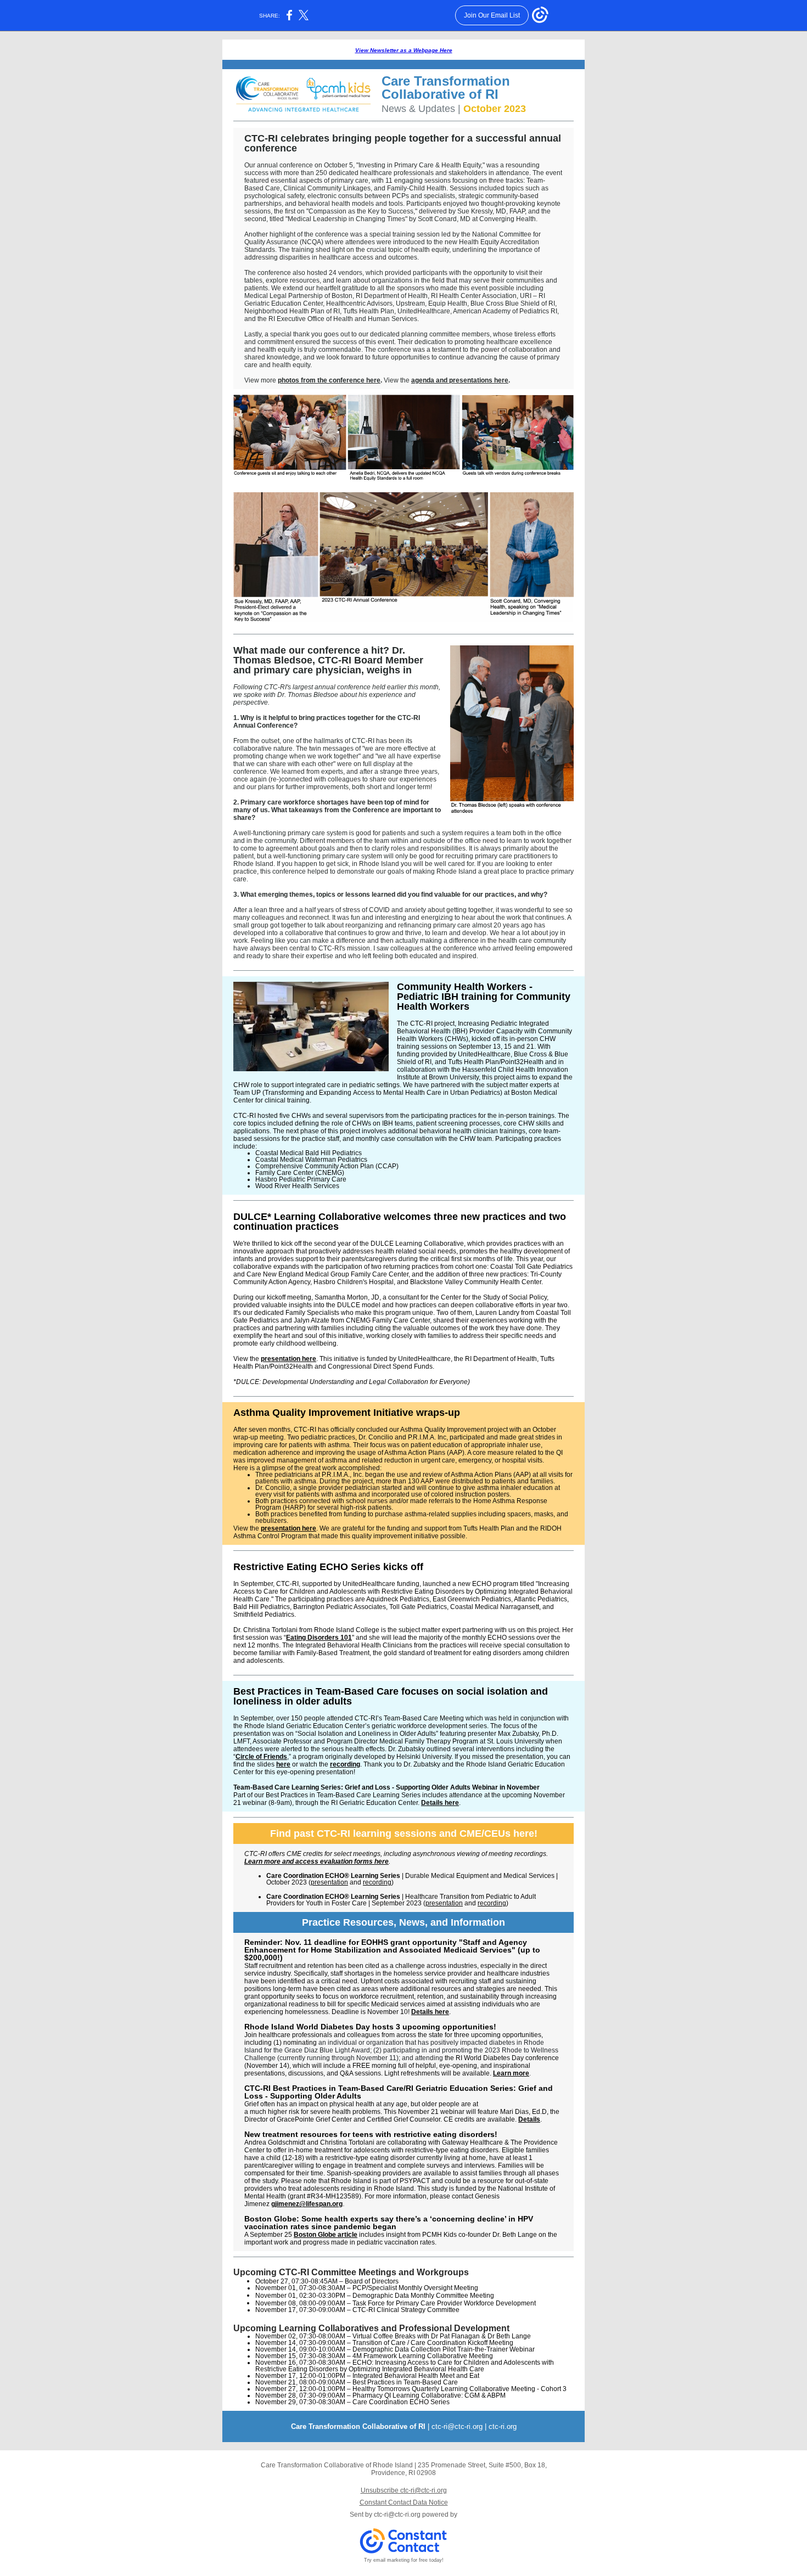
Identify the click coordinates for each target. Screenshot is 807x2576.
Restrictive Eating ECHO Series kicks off (328, 1567)
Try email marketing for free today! (404, 2560)
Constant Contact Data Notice (404, 2502)
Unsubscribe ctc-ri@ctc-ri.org (404, 2490)
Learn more (511, 2073)
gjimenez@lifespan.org (307, 2204)
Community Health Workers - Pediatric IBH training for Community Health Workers (484, 997)
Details (529, 2119)
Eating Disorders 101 (319, 1638)
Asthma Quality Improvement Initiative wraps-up (347, 1413)
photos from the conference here (329, 380)
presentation (329, 1882)
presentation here (288, 1359)
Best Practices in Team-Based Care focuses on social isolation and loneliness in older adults (391, 1696)
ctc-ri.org (503, 2426)
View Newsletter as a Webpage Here (404, 50)
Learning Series (376, 1876)
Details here (440, 1803)
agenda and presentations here (460, 380)
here (283, 1764)
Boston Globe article (326, 2235)
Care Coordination (296, 1876)
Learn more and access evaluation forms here (316, 1861)
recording (345, 1764)
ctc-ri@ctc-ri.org (457, 2426)
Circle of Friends (261, 1757)
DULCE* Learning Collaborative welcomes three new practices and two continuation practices (400, 1222)
